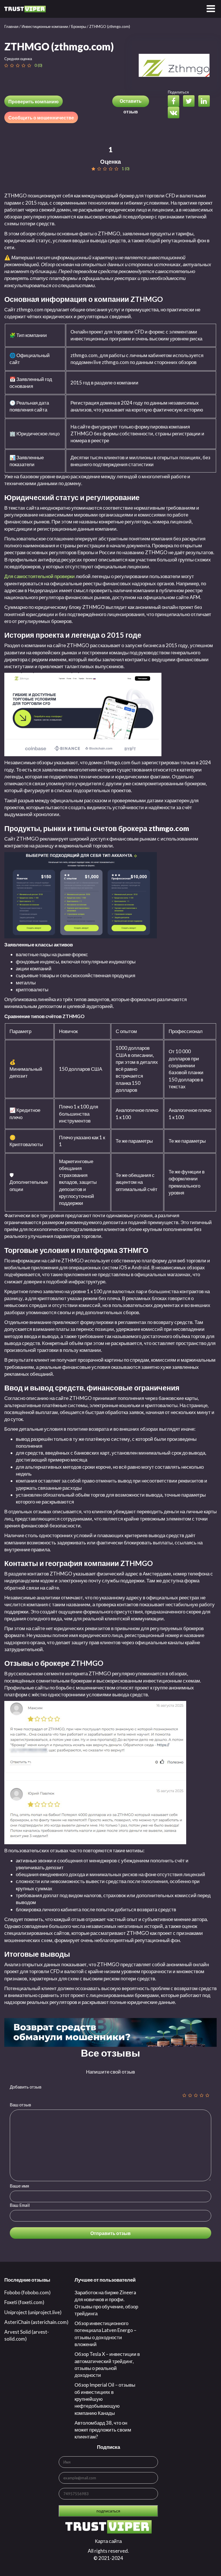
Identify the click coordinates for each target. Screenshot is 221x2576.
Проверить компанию (34, 101)
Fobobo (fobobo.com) (27, 2292)
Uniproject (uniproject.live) (33, 2312)
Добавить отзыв (26, 2087)
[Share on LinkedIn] (205, 102)
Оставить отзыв (131, 103)
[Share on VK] (175, 113)
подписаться (108, 2511)
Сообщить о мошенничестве (41, 118)
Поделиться (178, 92)
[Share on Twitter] (190, 102)
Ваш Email (20, 2205)
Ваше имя (19, 2186)
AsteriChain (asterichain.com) (36, 2322)
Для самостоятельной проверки (40, 576)
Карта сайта (108, 2541)
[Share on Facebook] (175, 102)
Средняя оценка (18, 59)
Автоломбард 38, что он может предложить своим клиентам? (103, 2430)
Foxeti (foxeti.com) (24, 2302)
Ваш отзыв (20, 2105)
